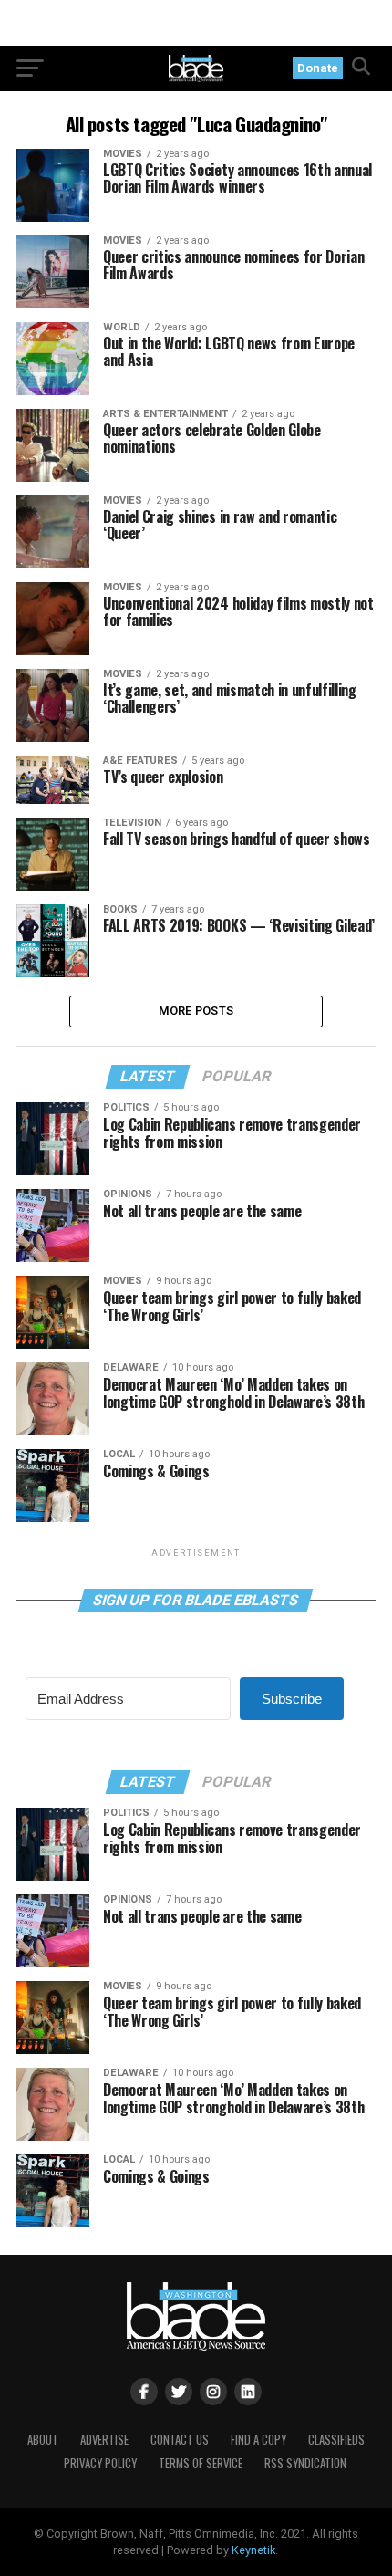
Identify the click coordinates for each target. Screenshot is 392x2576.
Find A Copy (258, 2440)
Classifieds (336, 2440)
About (43, 2440)
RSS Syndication (305, 2463)
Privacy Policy (100, 2463)
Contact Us (180, 2440)
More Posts (196, 1011)
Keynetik (253, 2550)
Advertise (104, 2440)
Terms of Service (201, 2463)
